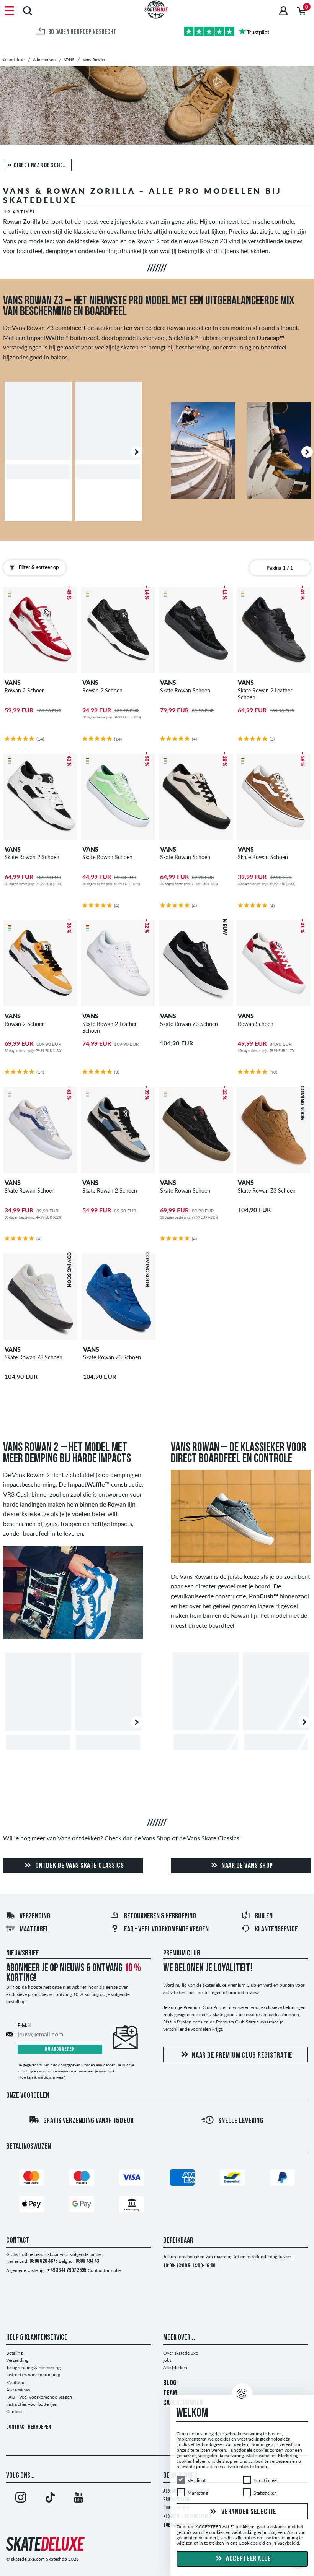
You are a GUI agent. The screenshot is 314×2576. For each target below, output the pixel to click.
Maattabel (34, 1929)
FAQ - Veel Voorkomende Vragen (166, 1929)
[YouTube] (78, 2499)
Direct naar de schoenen (43, 166)
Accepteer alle (248, 2559)
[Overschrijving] (132, 2206)
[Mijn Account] (283, 11)
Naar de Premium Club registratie (242, 2056)
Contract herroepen (29, 2427)
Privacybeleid (286, 2543)
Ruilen (264, 1916)
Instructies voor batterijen (32, 2404)
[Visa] (132, 2179)
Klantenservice (276, 1929)
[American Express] (182, 2179)
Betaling (14, 2353)
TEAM (170, 2393)
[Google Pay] (82, 2206)
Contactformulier (105, 2270)
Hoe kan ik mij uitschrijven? (42, 2077)
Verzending (35, 1916)
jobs (167, 2360)
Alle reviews (18, 2390)
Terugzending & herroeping (33, 2367)
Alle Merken (175, 2367)
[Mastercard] (31, 2179)
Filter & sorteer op (39, 567)
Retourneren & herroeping (160, 1916)
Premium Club (182, 1954)
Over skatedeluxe (181, 2353)
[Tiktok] (50, 2499)
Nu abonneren (60, 2049)
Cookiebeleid (252, 2543)
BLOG (170, 2383)
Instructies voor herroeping (33, 2375)
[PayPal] (283, 2179)
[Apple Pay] (31, 2206)
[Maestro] (82, 2179)
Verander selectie (248, 2512)
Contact (14, 2411)
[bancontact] (232, 2179)
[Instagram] (21, 2499)
